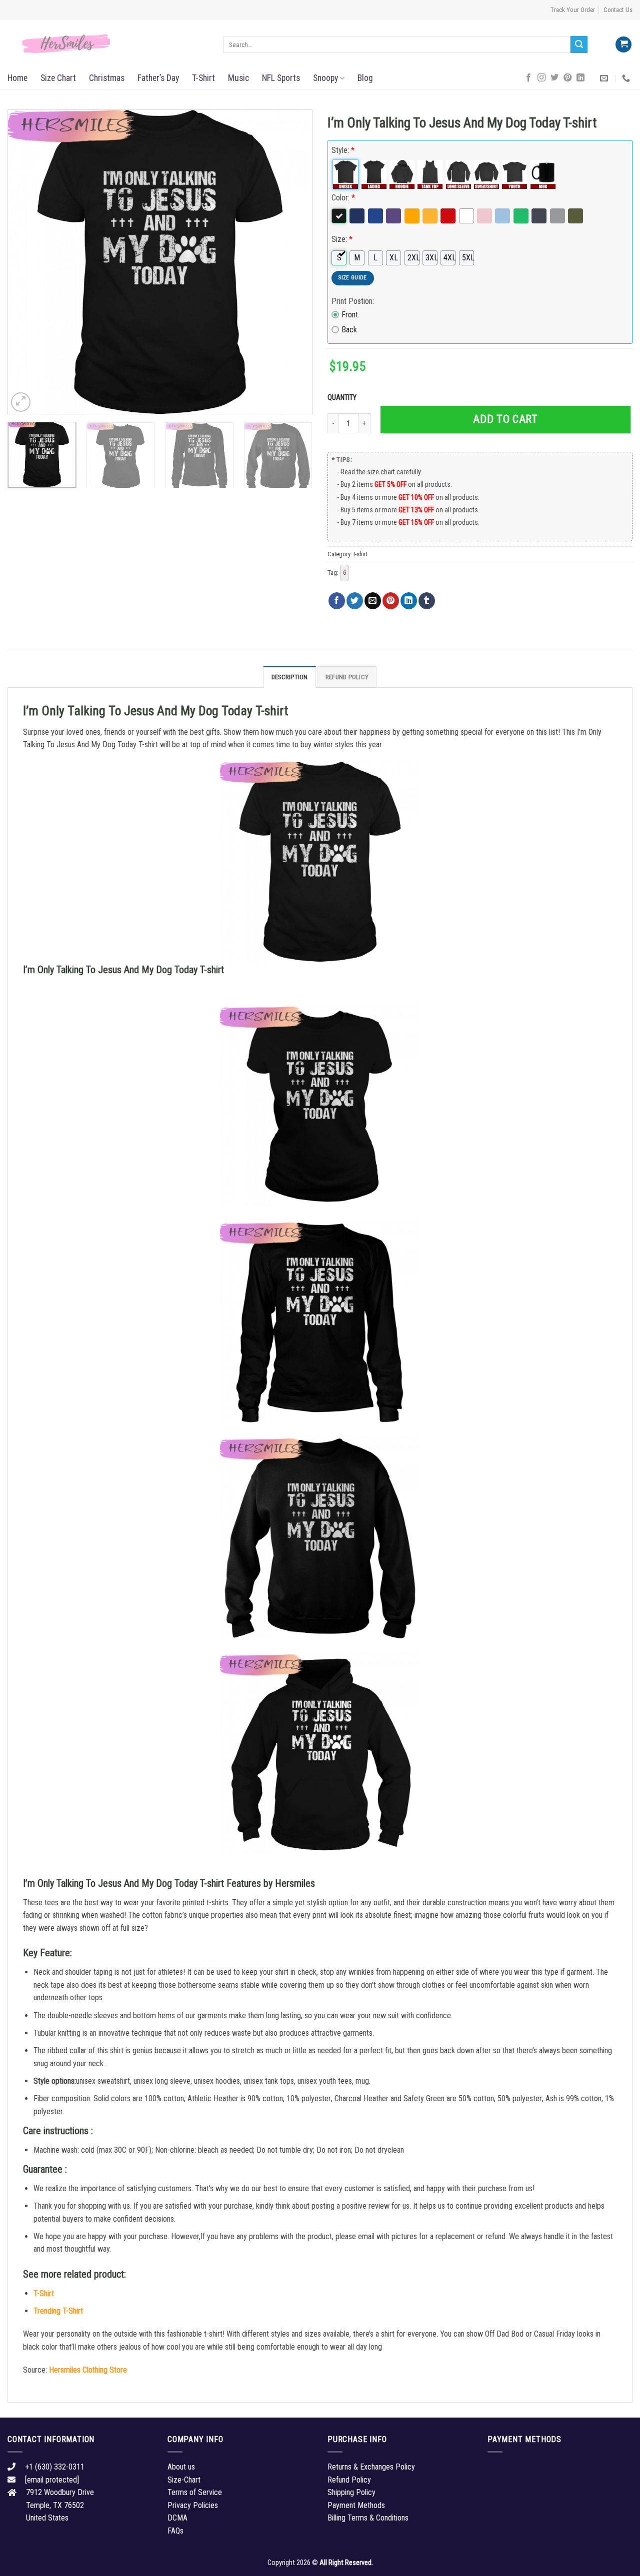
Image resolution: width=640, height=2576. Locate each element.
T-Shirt (203, 78)
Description (290, 677)
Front (350, 315)
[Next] (294, 262)
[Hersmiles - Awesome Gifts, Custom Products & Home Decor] (108, 44)
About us (181, 2467)
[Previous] (26, 262)
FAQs (175, 2531)
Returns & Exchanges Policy (371, 2467)
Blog (365, 78)
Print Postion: (353, 301)
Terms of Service (195, 2492)
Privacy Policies (193, 2505)
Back (349, 330)
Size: (342, 239)
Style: (343, 150)
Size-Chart (184, 2480)
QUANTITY (343, 398)
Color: (343, 198)
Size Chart (58, 78)
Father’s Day (158, 78)
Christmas (107, 78)
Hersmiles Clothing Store (88, 2370)
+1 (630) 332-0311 (55, 2467)
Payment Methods (356, 2505)
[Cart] (623, 45)
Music (238, 78)
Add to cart (505, 419)
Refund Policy (347, 677)
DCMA (177, 2518)
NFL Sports (281, 78)
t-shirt (360, 554)
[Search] (579, 44)
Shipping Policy (351, 2492)
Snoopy (325, 78)
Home (17, 78)
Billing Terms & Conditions (368, 2518)
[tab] (290, 677)
